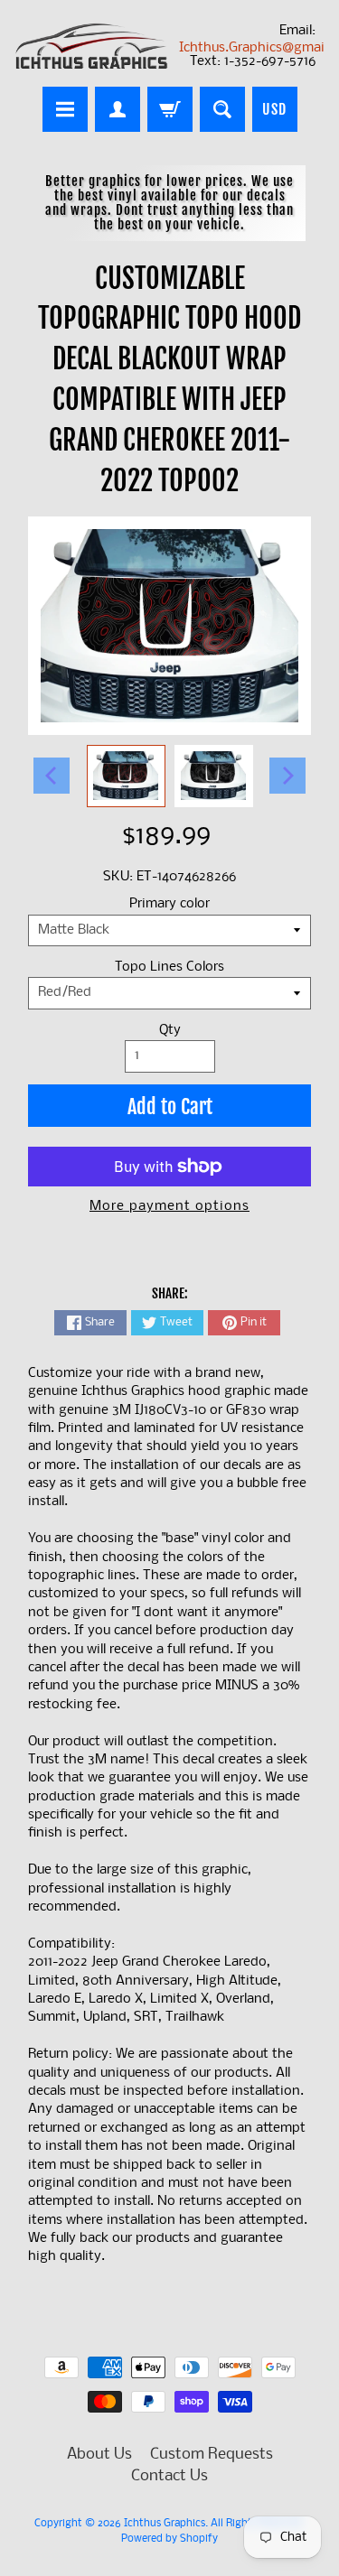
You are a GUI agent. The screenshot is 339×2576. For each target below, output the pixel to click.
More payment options (169, 1207)
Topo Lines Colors (169, 967)
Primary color (169, 904)
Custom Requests (212, 2455)
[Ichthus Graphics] (92, 46)
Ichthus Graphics (165, 2524)
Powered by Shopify (169, 2539)
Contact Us (169, 2476)
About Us (99, 2455)
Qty (170, 1031)
